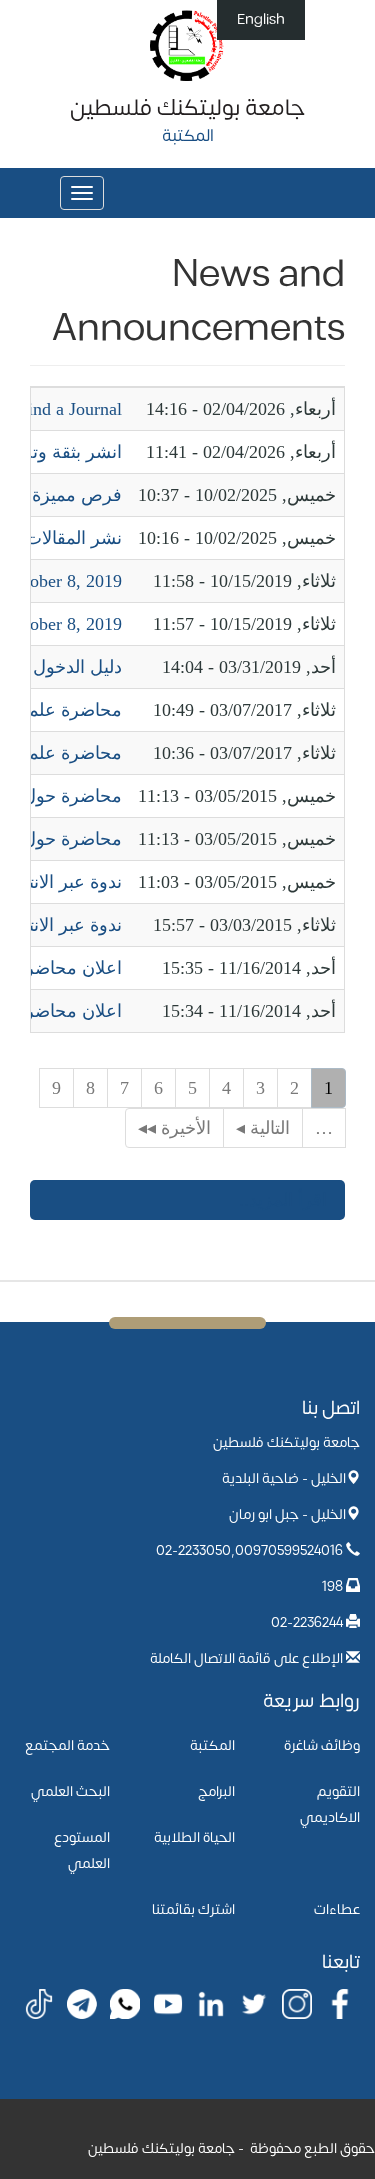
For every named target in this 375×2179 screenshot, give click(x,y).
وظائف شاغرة (322, 1745)
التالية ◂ (263, 1128)
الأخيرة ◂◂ (174, 1128)
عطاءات (337, 1909)
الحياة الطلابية (194, 1837)
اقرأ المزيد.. (283, 1200)
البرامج (216, 1791)
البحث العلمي (70, 1791)
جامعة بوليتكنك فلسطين (187, 108)
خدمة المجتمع (67, 1745)
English (261, 19)
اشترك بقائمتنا (193, 1909)
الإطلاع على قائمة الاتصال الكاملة (246, 1658)
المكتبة (212, 1745)
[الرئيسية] (187, 44)
